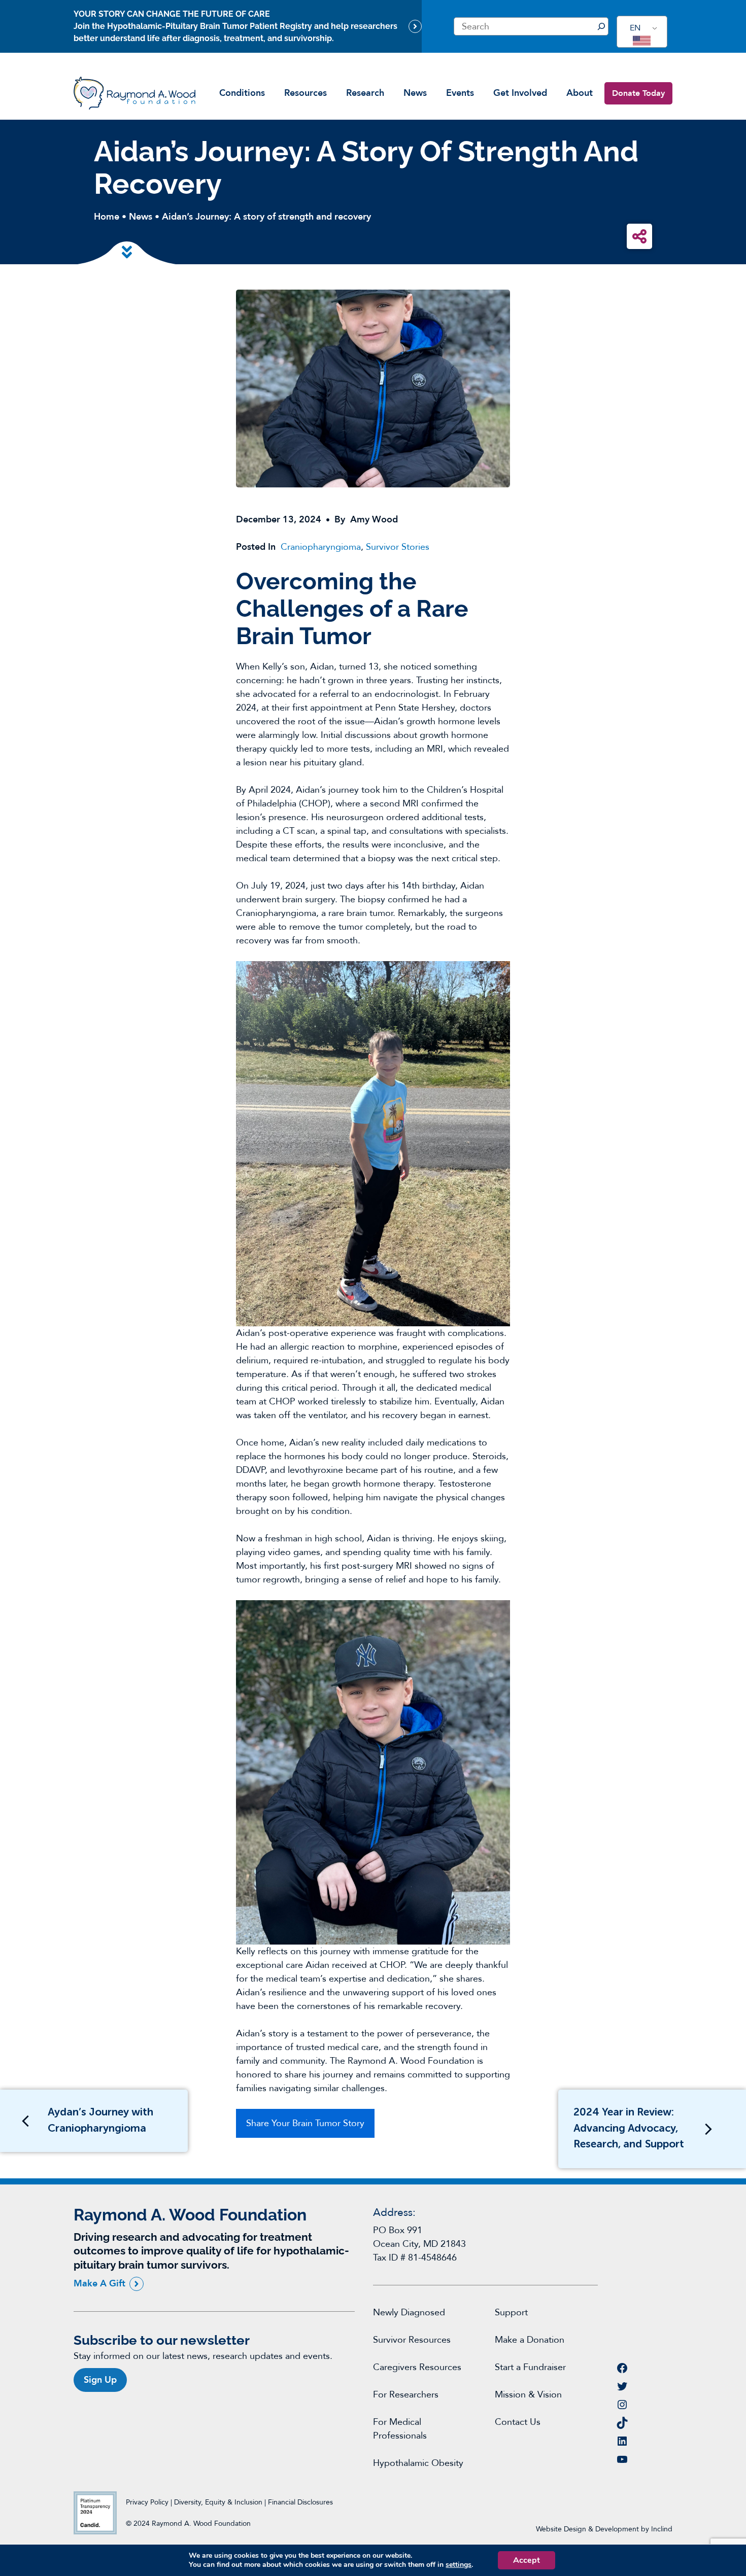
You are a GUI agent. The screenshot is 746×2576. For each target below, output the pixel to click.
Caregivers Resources (417, 2367)
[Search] (601, 26)
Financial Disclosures (300, 2502)
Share (639, 236)
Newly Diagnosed (409, 2313)
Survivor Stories (398, 547)
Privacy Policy (147, 2502)
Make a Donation (530, 2340)
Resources (306, 93)
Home (107, 217)
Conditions (242, 93)
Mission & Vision (528, 2395)
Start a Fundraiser (530, 2367)
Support (511, 2313)
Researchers (414, 2395)
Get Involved (520, 93)
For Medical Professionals (400, 2429)
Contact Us (518, 2422)
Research (365, 93)
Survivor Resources (412, 2340)
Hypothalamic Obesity (418, 2463)
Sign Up (100, 2380)
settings (459, 2565)
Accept (527, 2560)
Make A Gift (99, 2284)
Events (460, 93)
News (415, 93)
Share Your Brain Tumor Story (305, 2123)
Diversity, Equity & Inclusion (219, 2502)
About (580, 93)
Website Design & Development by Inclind (604, 2529)
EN (635, 28)
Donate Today (638, 93)
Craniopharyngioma (321, 547)
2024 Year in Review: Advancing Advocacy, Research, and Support (629, 2129)
